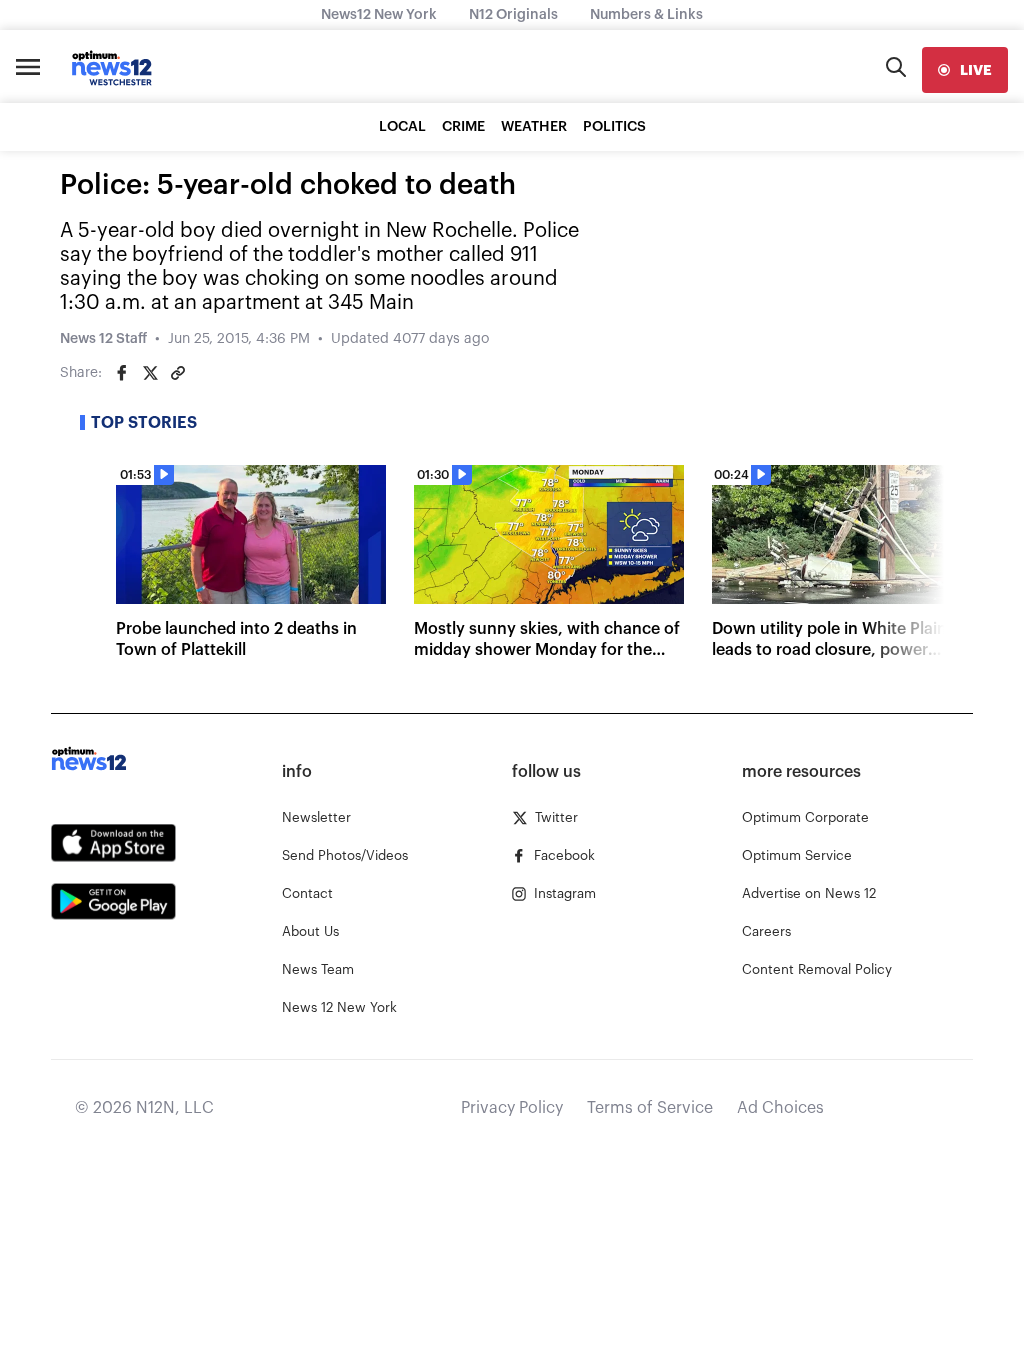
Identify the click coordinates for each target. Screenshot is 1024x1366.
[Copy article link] (178, 373)
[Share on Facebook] (122, 373)
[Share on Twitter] (150, 373)
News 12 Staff (103, 339)
